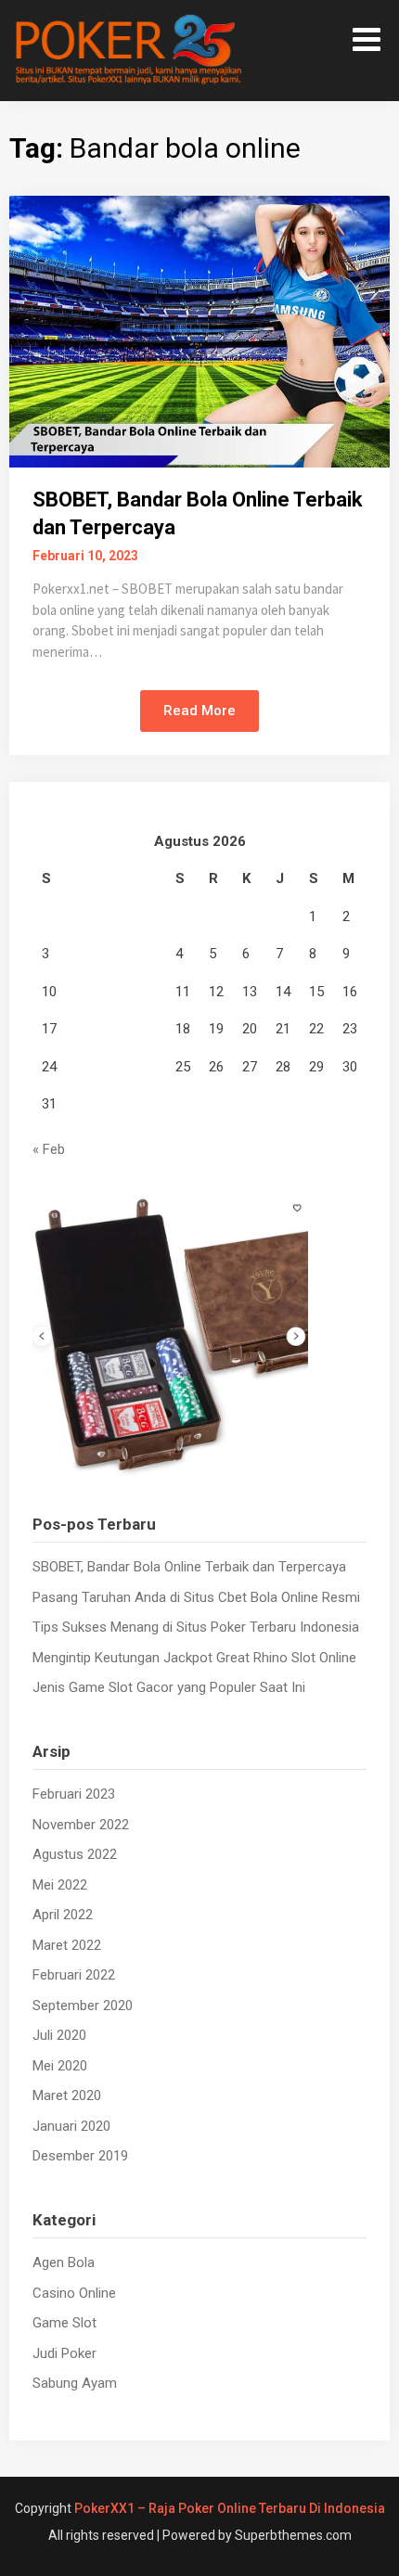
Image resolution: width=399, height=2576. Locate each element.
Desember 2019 (80, 2156)
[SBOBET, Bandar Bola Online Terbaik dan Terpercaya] (199, 330)
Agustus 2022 (75, 1854)
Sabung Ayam (75, 2383)
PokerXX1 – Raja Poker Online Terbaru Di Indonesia (230, 2508)
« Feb (49, 1149)
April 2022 (63, 1915)
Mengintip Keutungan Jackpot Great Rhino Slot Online (194, 1658)
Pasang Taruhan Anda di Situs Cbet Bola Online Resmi (196, 1597)
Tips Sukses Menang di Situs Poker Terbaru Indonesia (196, 1627)
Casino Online (74, 2293)
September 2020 (83, 2006)
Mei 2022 (60, 1885)
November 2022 (81, 1825)
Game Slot (64, 2323)
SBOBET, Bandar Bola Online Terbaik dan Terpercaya (189, 1567)
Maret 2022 (67, 1945)
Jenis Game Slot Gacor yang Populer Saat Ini (169, 1687)
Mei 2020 (60, 2066)
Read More (199, 711)
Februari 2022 (74, 1975)
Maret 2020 (67, 2095)
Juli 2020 (59, 2035)
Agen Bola (64, 2262)
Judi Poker (64, 2353)
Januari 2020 (71, 2126)
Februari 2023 (74, 1794)
